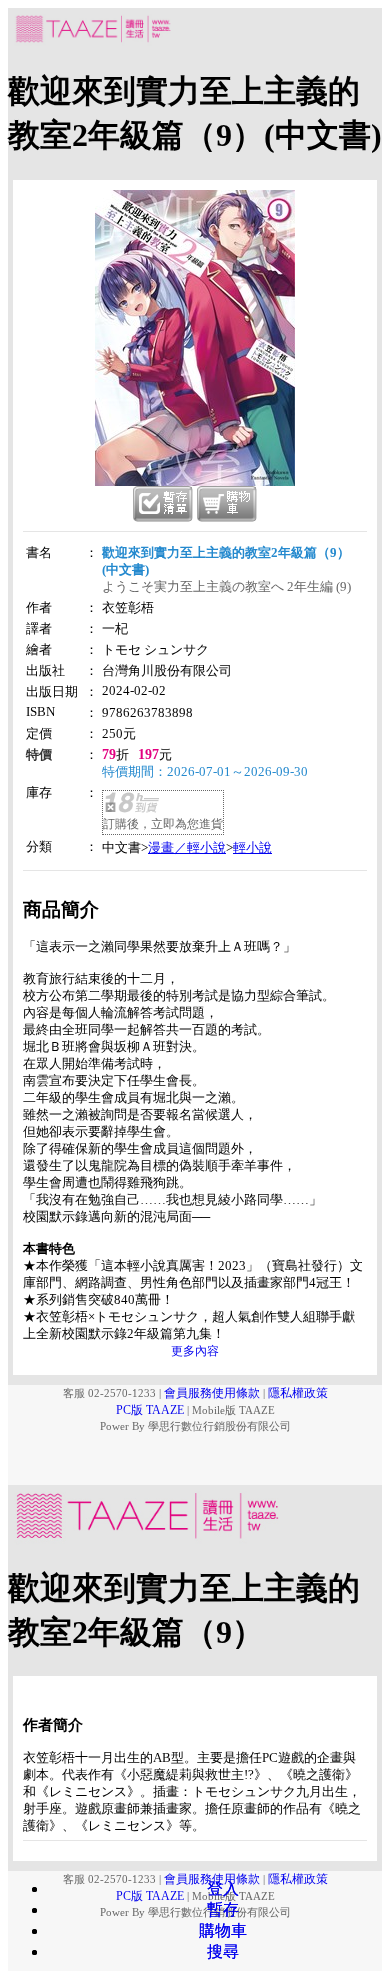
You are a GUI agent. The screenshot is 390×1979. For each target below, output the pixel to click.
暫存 (223, 1909)
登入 (223, 1888)
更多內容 (195, 1351)
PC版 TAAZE (150, 1410)
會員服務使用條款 (212, 1393)
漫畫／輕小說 (187, 847)
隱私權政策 (298, 1393)
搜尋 (223, 1951)
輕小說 (252, 847)
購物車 (223, 1930)
